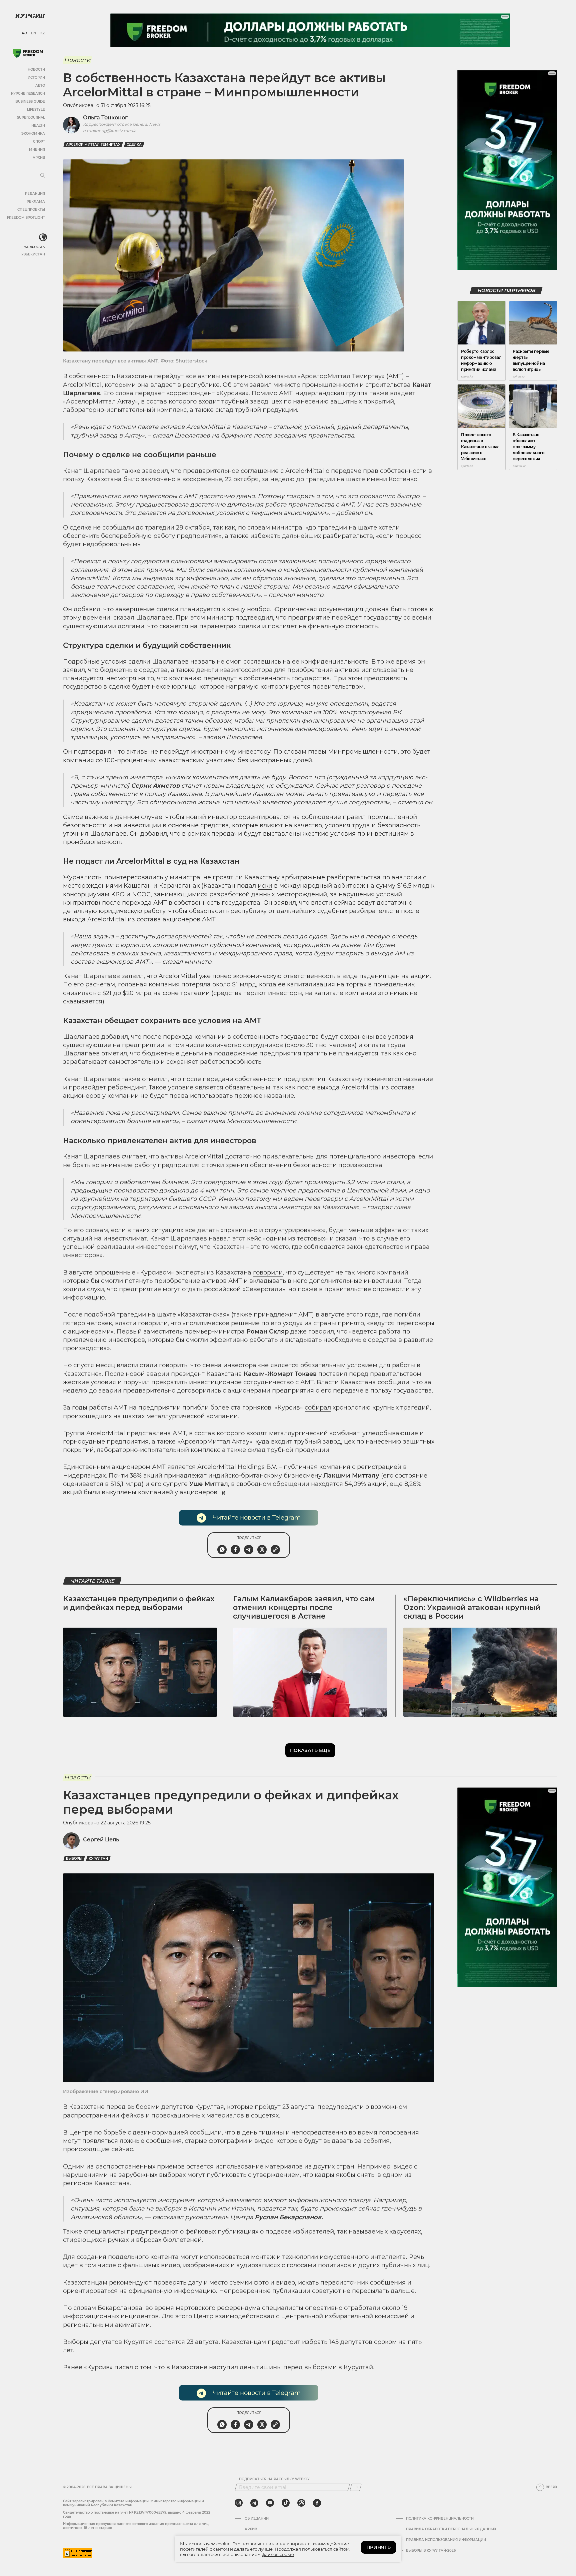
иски (265, 886)
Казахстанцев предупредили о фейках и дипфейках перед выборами (139, 1603)
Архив (39, 158)
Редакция (35, 194)
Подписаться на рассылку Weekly (274, 2479)
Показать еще (310, 1750)
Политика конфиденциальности (440, 2519)
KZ (43, 33)
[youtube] (270, 2503)
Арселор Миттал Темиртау (93, 145)
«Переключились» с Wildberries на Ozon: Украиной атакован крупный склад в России (472, 1608)
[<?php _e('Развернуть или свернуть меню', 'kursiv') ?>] (43, 237)
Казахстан (34, 247)
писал (124, 2367)
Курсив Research (28, 94)
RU (24, 33)
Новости (36, 70)
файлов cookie (278, 2554)
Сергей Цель (101, 1840)
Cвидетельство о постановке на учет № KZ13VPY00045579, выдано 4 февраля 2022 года (137, 2514)
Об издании (257, 2519)
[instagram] (239, 2503)
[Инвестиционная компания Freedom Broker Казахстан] (28, 53)
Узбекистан (33, 254)
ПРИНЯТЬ (378, 2547)
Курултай (98, 1859)
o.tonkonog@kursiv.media (110, 131)
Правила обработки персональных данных (451, 2529)
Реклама (36, 202)
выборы (74, 1859)
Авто (40, 86)
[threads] (301, 2503)
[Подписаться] (356, 2487)
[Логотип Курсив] (30, 16)
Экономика (33, 134)
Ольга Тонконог (105, 118)
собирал (318, 1408)
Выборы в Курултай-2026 (431, 2551)
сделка (134, 145)
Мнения (37, 150)
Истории (36, 78)
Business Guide (30, 102)
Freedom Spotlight (26, 218)
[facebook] (317, 2503)
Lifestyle (36, 110)
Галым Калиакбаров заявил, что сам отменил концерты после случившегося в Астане (304, 1608)
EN (33, 33)
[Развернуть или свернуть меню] (43, 176)
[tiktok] (286, 2503)
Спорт (39, 142)
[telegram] (254, 2503)
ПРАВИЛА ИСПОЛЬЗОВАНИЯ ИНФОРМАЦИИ (446, 2540)
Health (38, 126)
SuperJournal (31, 118)
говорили (268, 1272)
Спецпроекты (31, 210)
